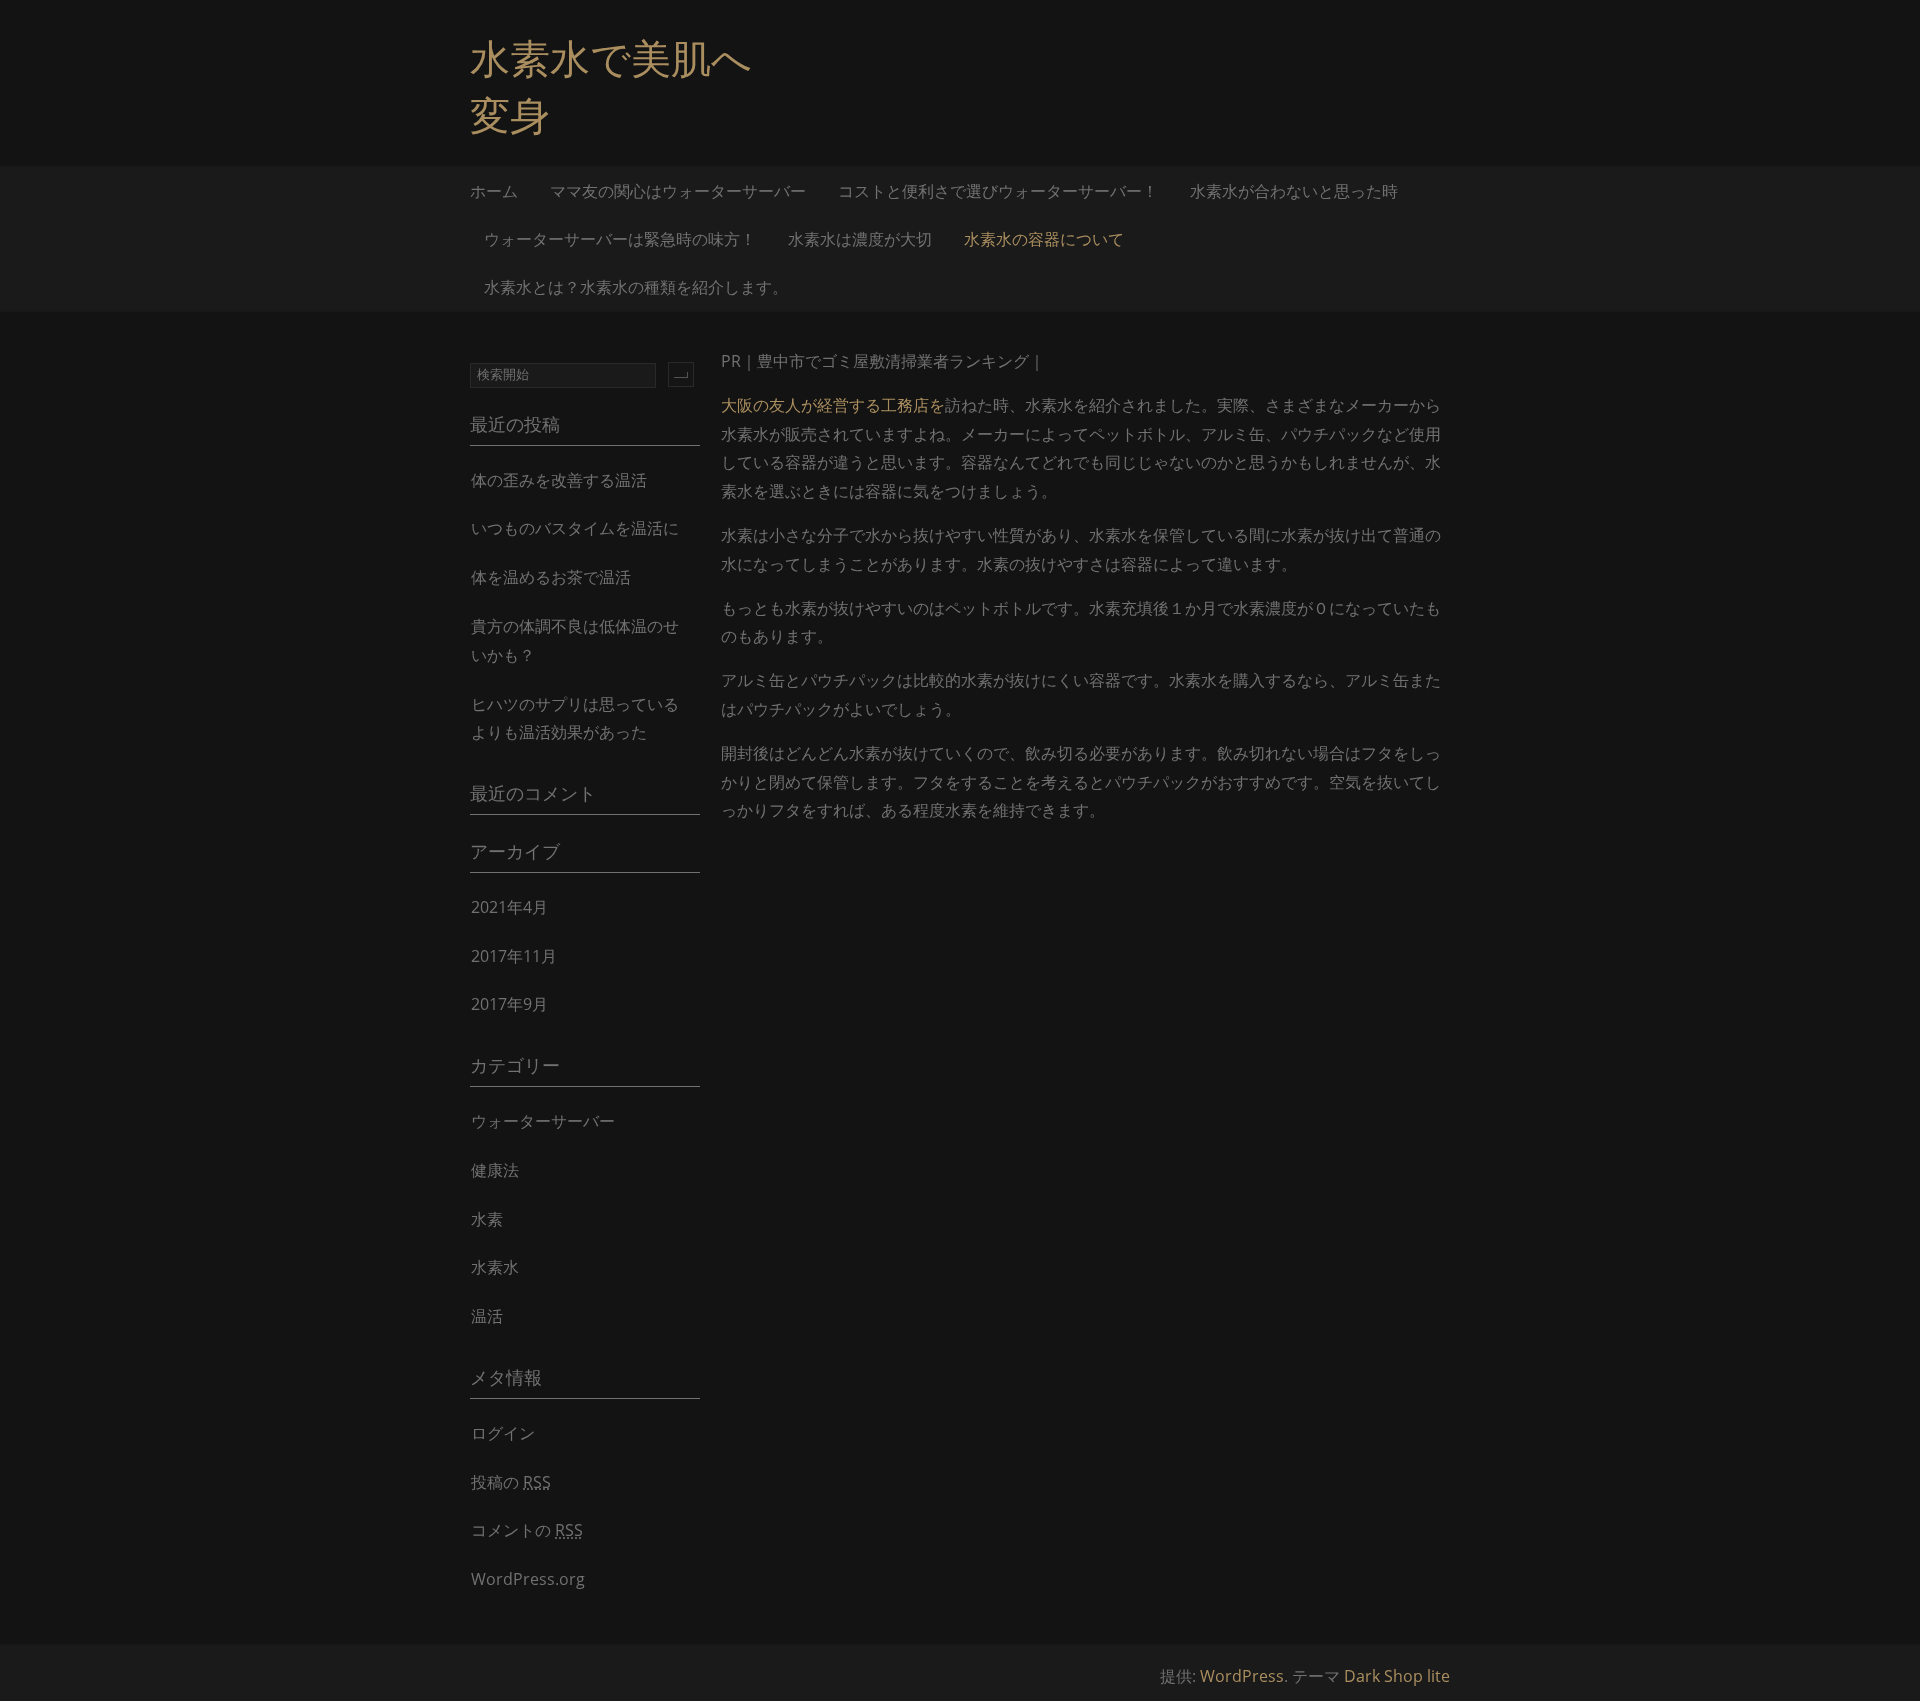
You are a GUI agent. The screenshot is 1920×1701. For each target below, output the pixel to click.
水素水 (495, 1267)
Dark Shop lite (1397, 1676)
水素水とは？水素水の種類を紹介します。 (636, 287)
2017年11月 (514, 956)
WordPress (1242, 1676)
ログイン (503, 1433)
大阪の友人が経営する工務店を (833, 405)
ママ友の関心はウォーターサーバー (678, 191)
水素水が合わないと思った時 (1294, 191)
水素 (487, 1219)
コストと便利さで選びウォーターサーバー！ (998, 191)
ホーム (494, 191)
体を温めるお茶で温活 (551, 577)
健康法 (495, 1170)
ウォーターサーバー (543, 1121)
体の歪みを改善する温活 (559, 480)
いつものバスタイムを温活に (575, 528)
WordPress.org (528, 1579)
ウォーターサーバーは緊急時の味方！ (620, 239)
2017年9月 (509, 1004)
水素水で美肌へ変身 (611, 86)
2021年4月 (509, 907)
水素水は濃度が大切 (860, 239)
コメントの (527, 1530)
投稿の (511, 1482)
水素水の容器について (1044, 239)
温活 (487, 1316)
